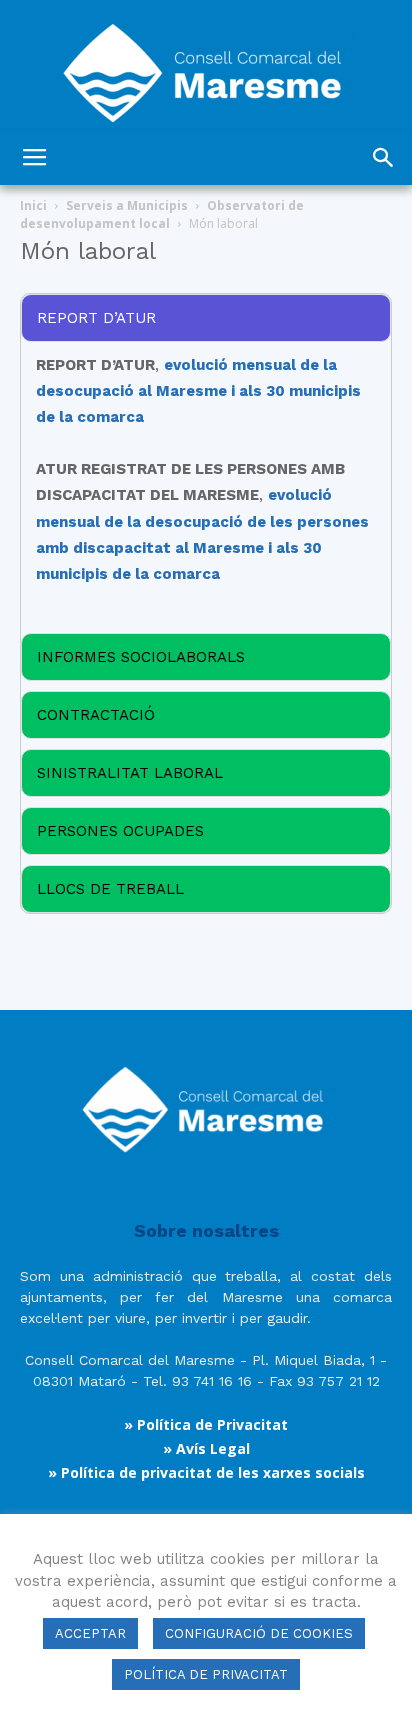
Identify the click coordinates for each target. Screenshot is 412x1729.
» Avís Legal (206, 1448)
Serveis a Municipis (127, 205)
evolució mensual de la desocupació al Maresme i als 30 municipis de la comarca (198, 391)
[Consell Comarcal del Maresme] (206, 65)
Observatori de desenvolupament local (162, 214)
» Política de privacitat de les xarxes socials (206, 1472)
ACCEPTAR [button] (90, 1633)
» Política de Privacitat (206, 1424)
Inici (33, 205)
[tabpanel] (206, 318)
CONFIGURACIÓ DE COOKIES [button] (259, 1633)
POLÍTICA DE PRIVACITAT (206, 1674)
